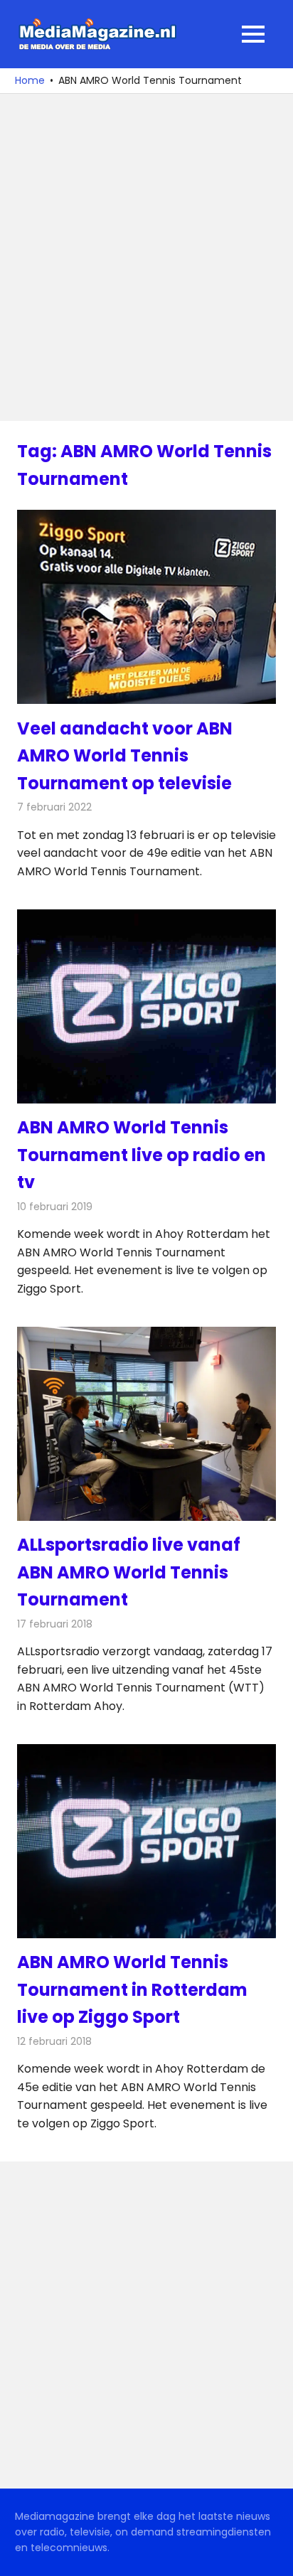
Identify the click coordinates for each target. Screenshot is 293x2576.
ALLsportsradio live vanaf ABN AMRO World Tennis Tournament (129, 1572)
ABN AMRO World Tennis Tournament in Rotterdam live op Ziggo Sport (132, 1989)
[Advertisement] (146, 257)
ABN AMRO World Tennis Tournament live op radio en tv (142, 1155)
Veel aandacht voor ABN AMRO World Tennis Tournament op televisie (125, 756)
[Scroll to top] (272, 2555)
